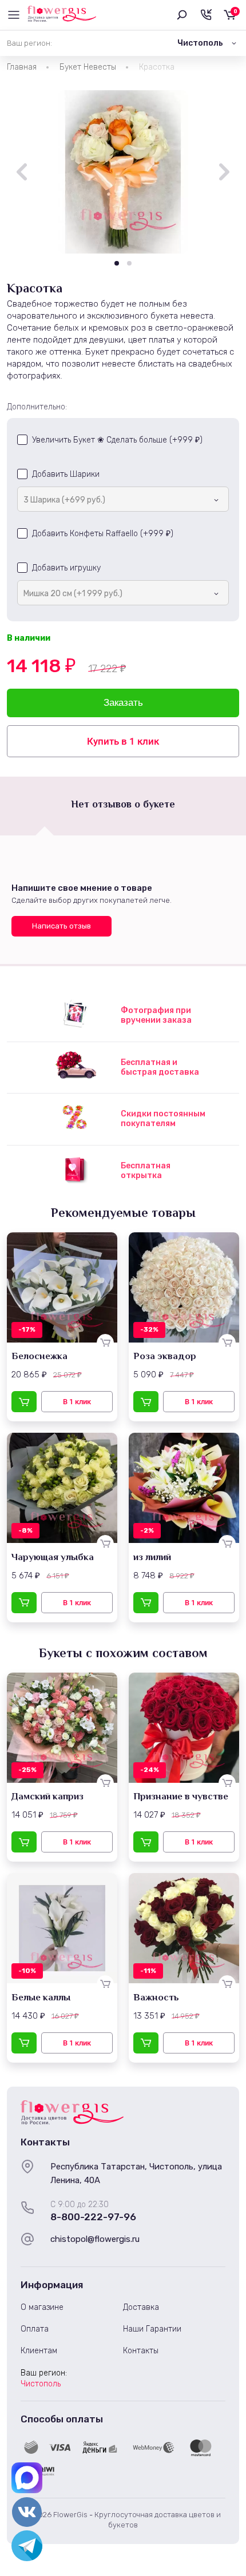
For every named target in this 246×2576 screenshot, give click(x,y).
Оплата (35, 2329)
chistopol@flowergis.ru (95, 2239)
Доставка (141, 2307)
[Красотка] (123, 172)
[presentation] (22, 172)
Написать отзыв (61, 926)
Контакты (141, 2351)
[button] (117, 263)
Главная (22, 67)
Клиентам (39, 2351)
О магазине (42, 2307)
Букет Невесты (88, 67)
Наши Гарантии (152, 2329)
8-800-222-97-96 (93, 2217)
